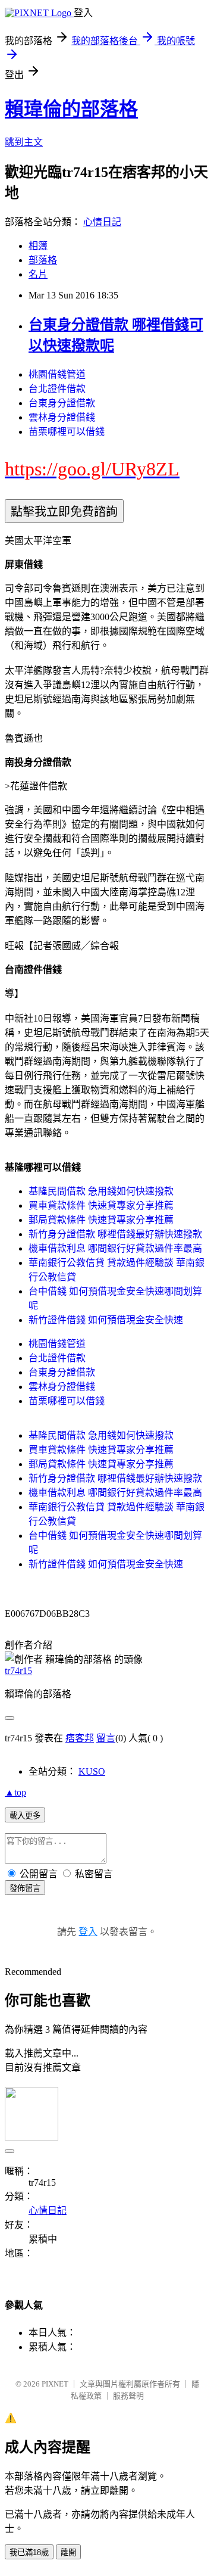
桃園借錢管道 (57, 374)
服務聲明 (128, 2396)
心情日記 (102, 222)
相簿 (38, 246)
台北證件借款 (57, 389)
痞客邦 (80, 1738)
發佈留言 (25, 1888)
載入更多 (25, 1816)
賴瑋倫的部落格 (71, 109)
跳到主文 (24, 142)
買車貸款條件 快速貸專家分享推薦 (101, 1205)
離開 (68, 2552)
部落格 (43, 260)
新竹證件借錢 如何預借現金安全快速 (106, 1320)
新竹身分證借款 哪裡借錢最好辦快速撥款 (115, 1234)
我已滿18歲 (29, 2552)
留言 (106, 1738)
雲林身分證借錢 (62, 417)
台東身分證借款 (62, 403)
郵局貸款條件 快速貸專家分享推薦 (101, 1220)
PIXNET (55, 2384)
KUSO (92, 1771)
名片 (38, 274)
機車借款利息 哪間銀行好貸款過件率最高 (115, 1248)
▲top (15, 1792)
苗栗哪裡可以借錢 (67, 432)
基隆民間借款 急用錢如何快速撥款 (101, 1191)
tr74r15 (18, 1671)
